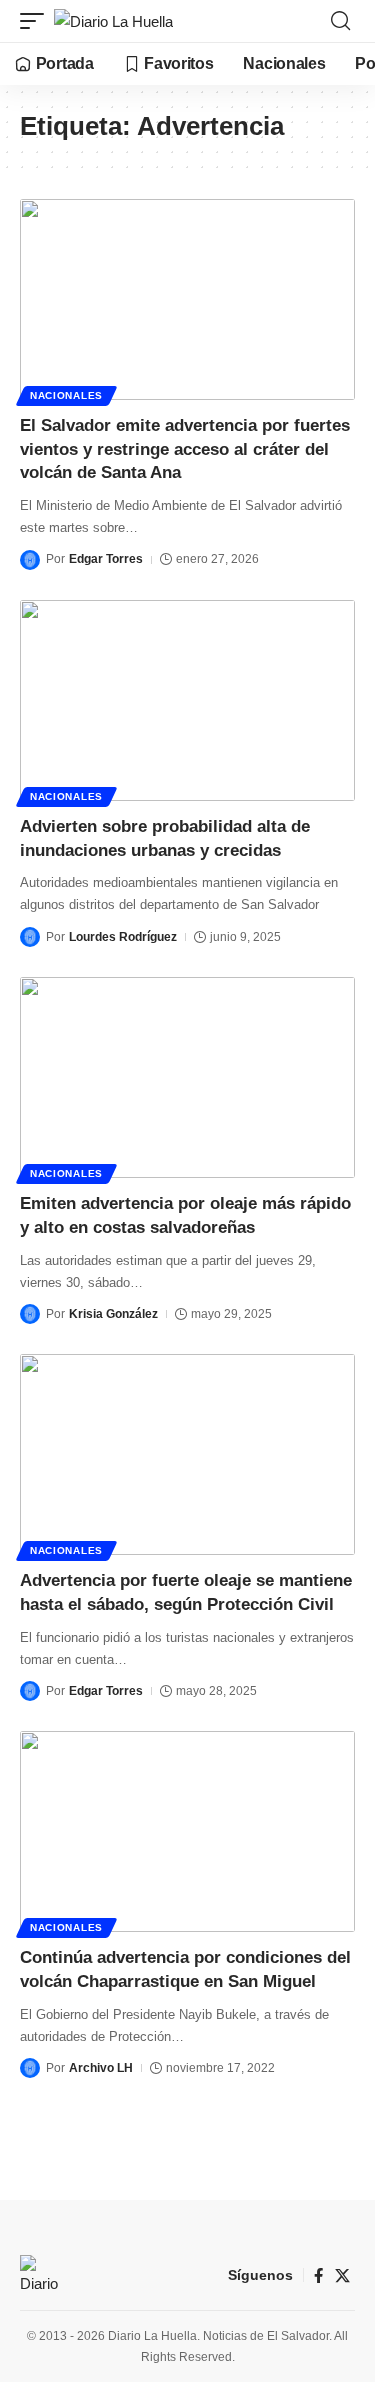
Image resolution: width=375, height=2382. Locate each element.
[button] (37, 21)
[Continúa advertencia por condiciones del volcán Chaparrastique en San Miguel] (187, 1831)
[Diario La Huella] (113, 21)
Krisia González (113, 1314)
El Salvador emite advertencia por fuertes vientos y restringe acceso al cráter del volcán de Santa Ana (185, 449)
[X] (342, 2276)
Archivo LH (101, 2068)
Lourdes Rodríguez (123, 937)
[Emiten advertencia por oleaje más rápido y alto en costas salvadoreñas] (187, 1077)
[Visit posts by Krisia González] (30, 1314)
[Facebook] (318, 2276)
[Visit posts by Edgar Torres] (30, 560)
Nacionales (66, 395)
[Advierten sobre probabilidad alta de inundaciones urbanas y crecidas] (187, 700)
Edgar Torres (106, 559)
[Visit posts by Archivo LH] (30, 2068)
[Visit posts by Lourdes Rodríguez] (30, 937)
